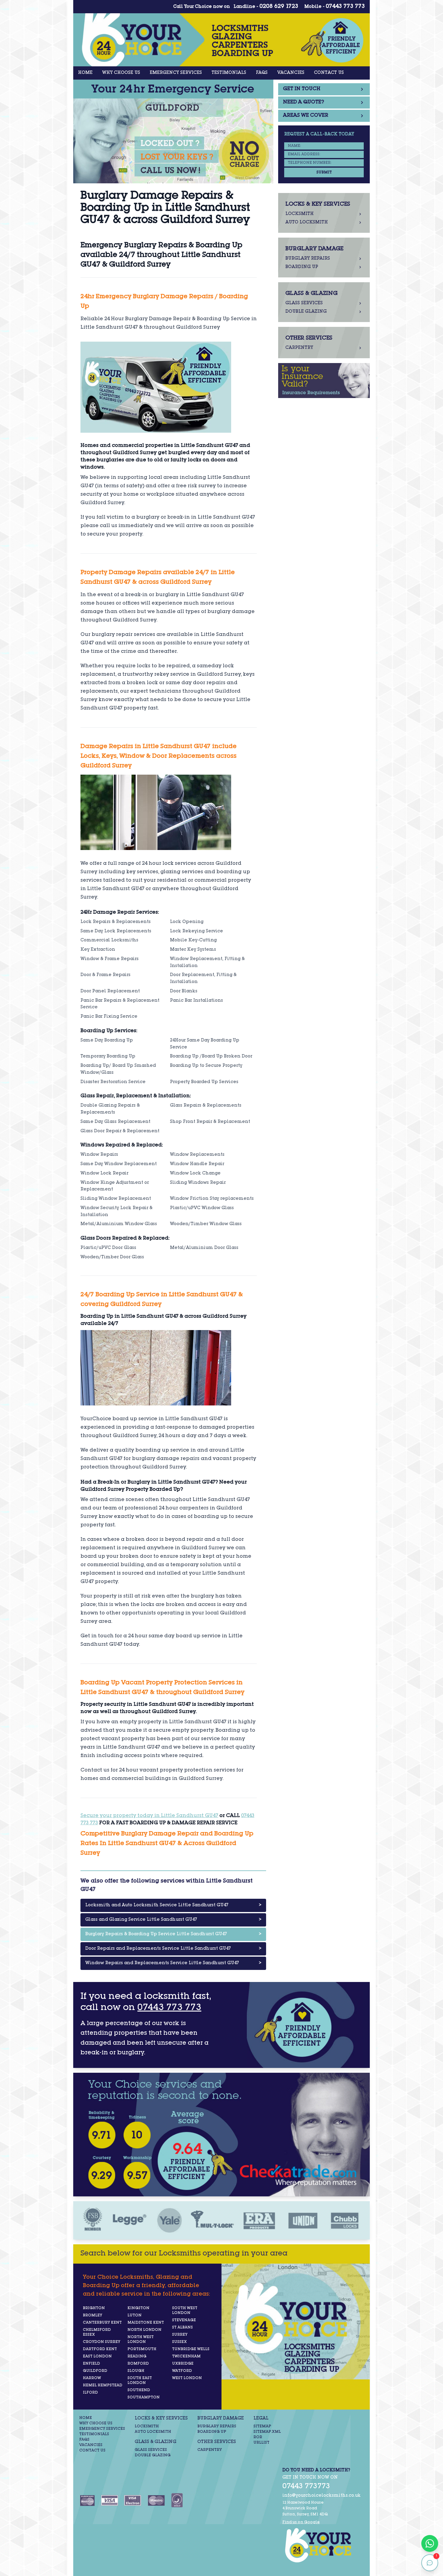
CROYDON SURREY (102, 2342)
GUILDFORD (95, 2371)
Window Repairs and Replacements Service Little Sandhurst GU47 (173, 1963)
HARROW (92, 2378)
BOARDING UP (212, 2432)
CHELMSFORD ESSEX (97, 2332)
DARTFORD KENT (100, 2349)
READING (137, 2356)
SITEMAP (262, 2426)
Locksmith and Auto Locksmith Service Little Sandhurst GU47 (173, 1905)
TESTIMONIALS (229, 73)
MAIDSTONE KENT (146, 2323)
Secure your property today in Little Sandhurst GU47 (149, 1816)
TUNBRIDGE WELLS (191, 2349)
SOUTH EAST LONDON (140, 2381)
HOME (85, 73)
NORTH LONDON (145, 2330)
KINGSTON (138, 2308)
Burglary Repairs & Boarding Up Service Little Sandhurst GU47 (173, 1934)
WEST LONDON (187, 2378)
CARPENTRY (210, 2450)
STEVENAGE (184, 2320)
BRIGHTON (94, 2308)
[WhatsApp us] (430, 2543)
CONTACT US (329, 73)
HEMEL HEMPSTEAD (103, 2385)
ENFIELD (91, 2364)
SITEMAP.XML (267, 2432)
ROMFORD (138, 2364)
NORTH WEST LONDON (141, 2340)
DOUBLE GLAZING (153, 2455)
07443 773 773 (345, 7)
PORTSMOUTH (142, 2349)
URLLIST (261, 2443)
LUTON (135, 2315)
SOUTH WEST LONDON (185, 2311)
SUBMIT (324, 172)
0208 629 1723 (279, 7)
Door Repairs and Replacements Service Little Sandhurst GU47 (173, 1949)
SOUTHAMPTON (144, 2397)
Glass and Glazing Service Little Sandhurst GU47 (173, 1920)
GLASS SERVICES (151, 2450)
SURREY (180, 2335)
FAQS (262, 73)
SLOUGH (136, 2371)
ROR (258, 2437)
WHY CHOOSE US (121, 73)
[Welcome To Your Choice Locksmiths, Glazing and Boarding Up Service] (322, 2545)
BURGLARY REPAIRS (217, 2426)
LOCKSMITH (147, 2426)
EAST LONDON (97, 2356)
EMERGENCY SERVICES (176, 73)
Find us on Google (301, 2522)
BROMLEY (93, 2315)
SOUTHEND (139, 2390)
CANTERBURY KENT (102, 2323)
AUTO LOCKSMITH (153, 2432)
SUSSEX (179, 2342)
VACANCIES (291, 73)
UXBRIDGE (183, 2364)
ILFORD (90, 2393)
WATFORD (182, 2371)
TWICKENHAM (186, 2356)
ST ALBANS (182, 2328)
